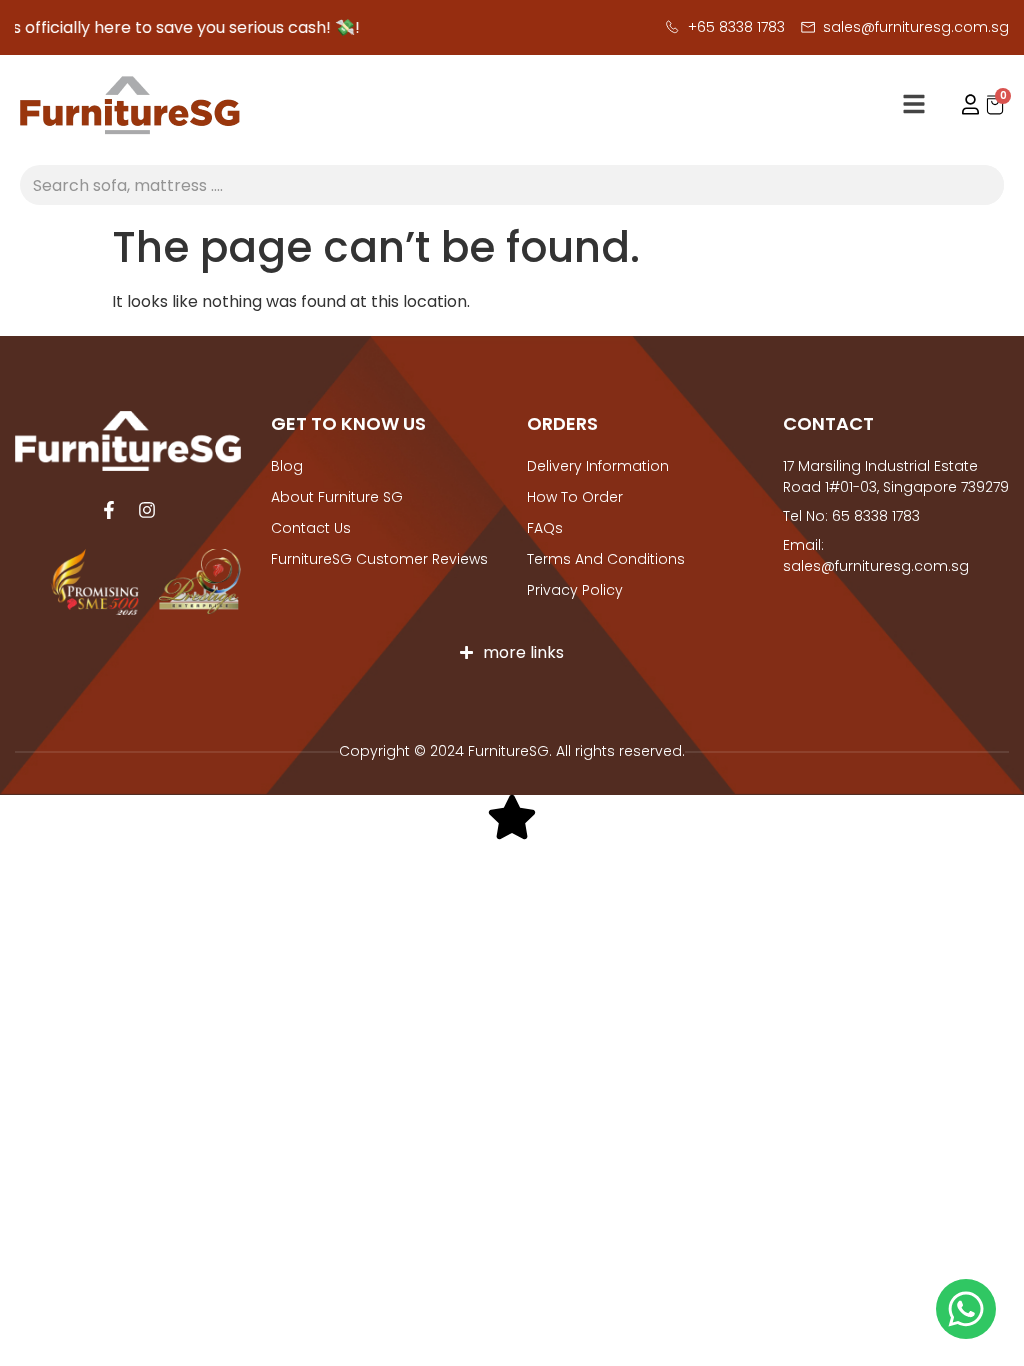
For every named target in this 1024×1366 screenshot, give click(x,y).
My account (961, 105)
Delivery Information (598, 466)
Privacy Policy (575, 590)
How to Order (575, 497)
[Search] (984, 185)
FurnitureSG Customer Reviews (379, 559)
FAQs (545, 528)
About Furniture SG (337, 497)
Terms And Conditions (606, 559)
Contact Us (311, 528)
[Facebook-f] (109, 510)
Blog (287, 466)
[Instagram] (147, 510)
